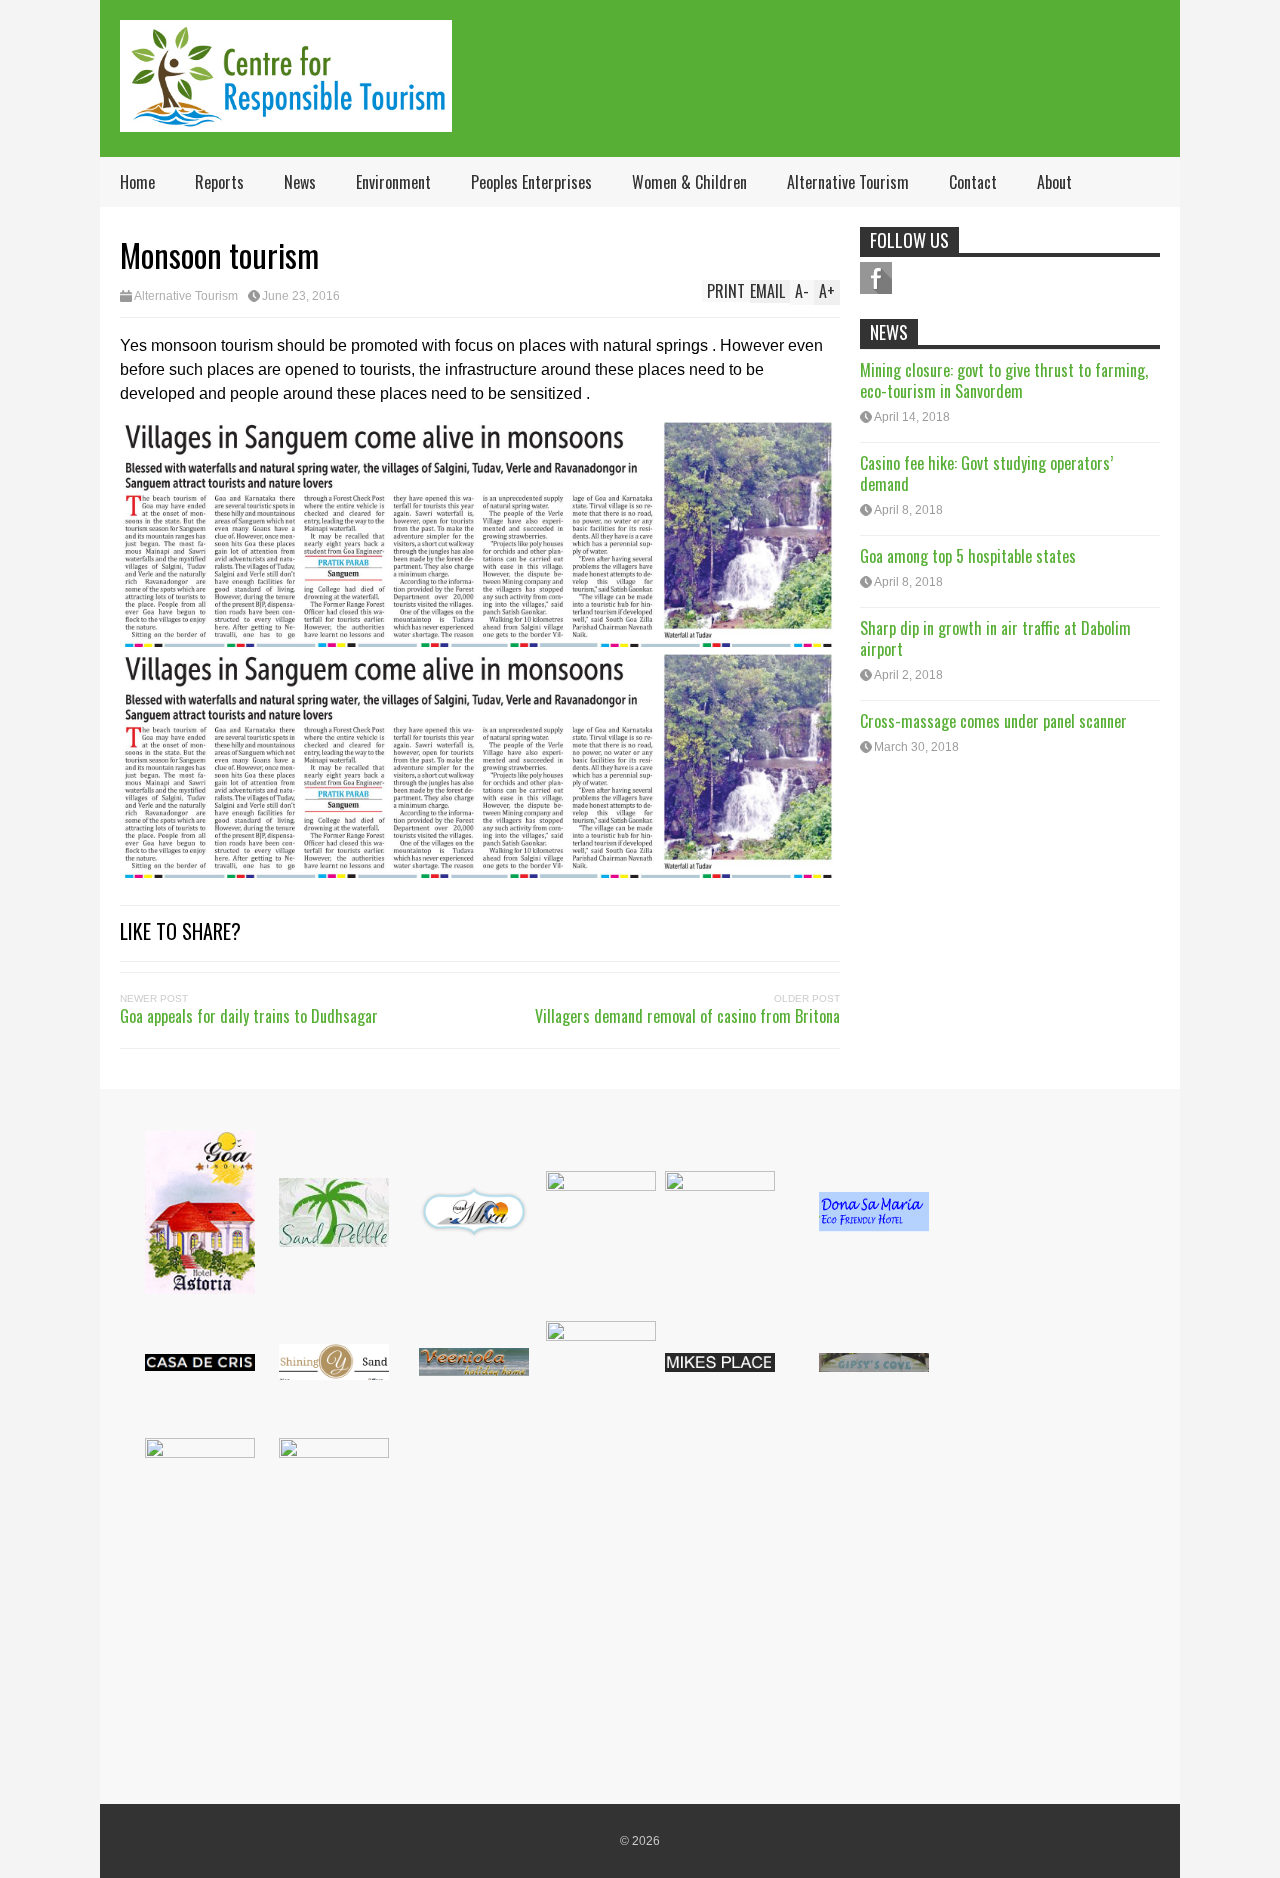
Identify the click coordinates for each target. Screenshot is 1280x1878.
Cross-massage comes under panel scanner (993, 721)
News (300, 182)
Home (137, 182)
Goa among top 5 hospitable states (968, 556)
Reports (219, 182)
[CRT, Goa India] (286, 118)
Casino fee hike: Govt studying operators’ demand (986, 473)
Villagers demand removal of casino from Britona (687, 1016)
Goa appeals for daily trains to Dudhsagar (249, 1016)
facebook (876, 278)
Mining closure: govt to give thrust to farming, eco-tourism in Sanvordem (1004, 380)
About (1054, 182)
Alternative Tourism (848, 182)
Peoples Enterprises (531, 182)
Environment (393, 182)
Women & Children (689, 182)
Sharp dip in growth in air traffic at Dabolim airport (995, 638)
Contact (973, 182)
